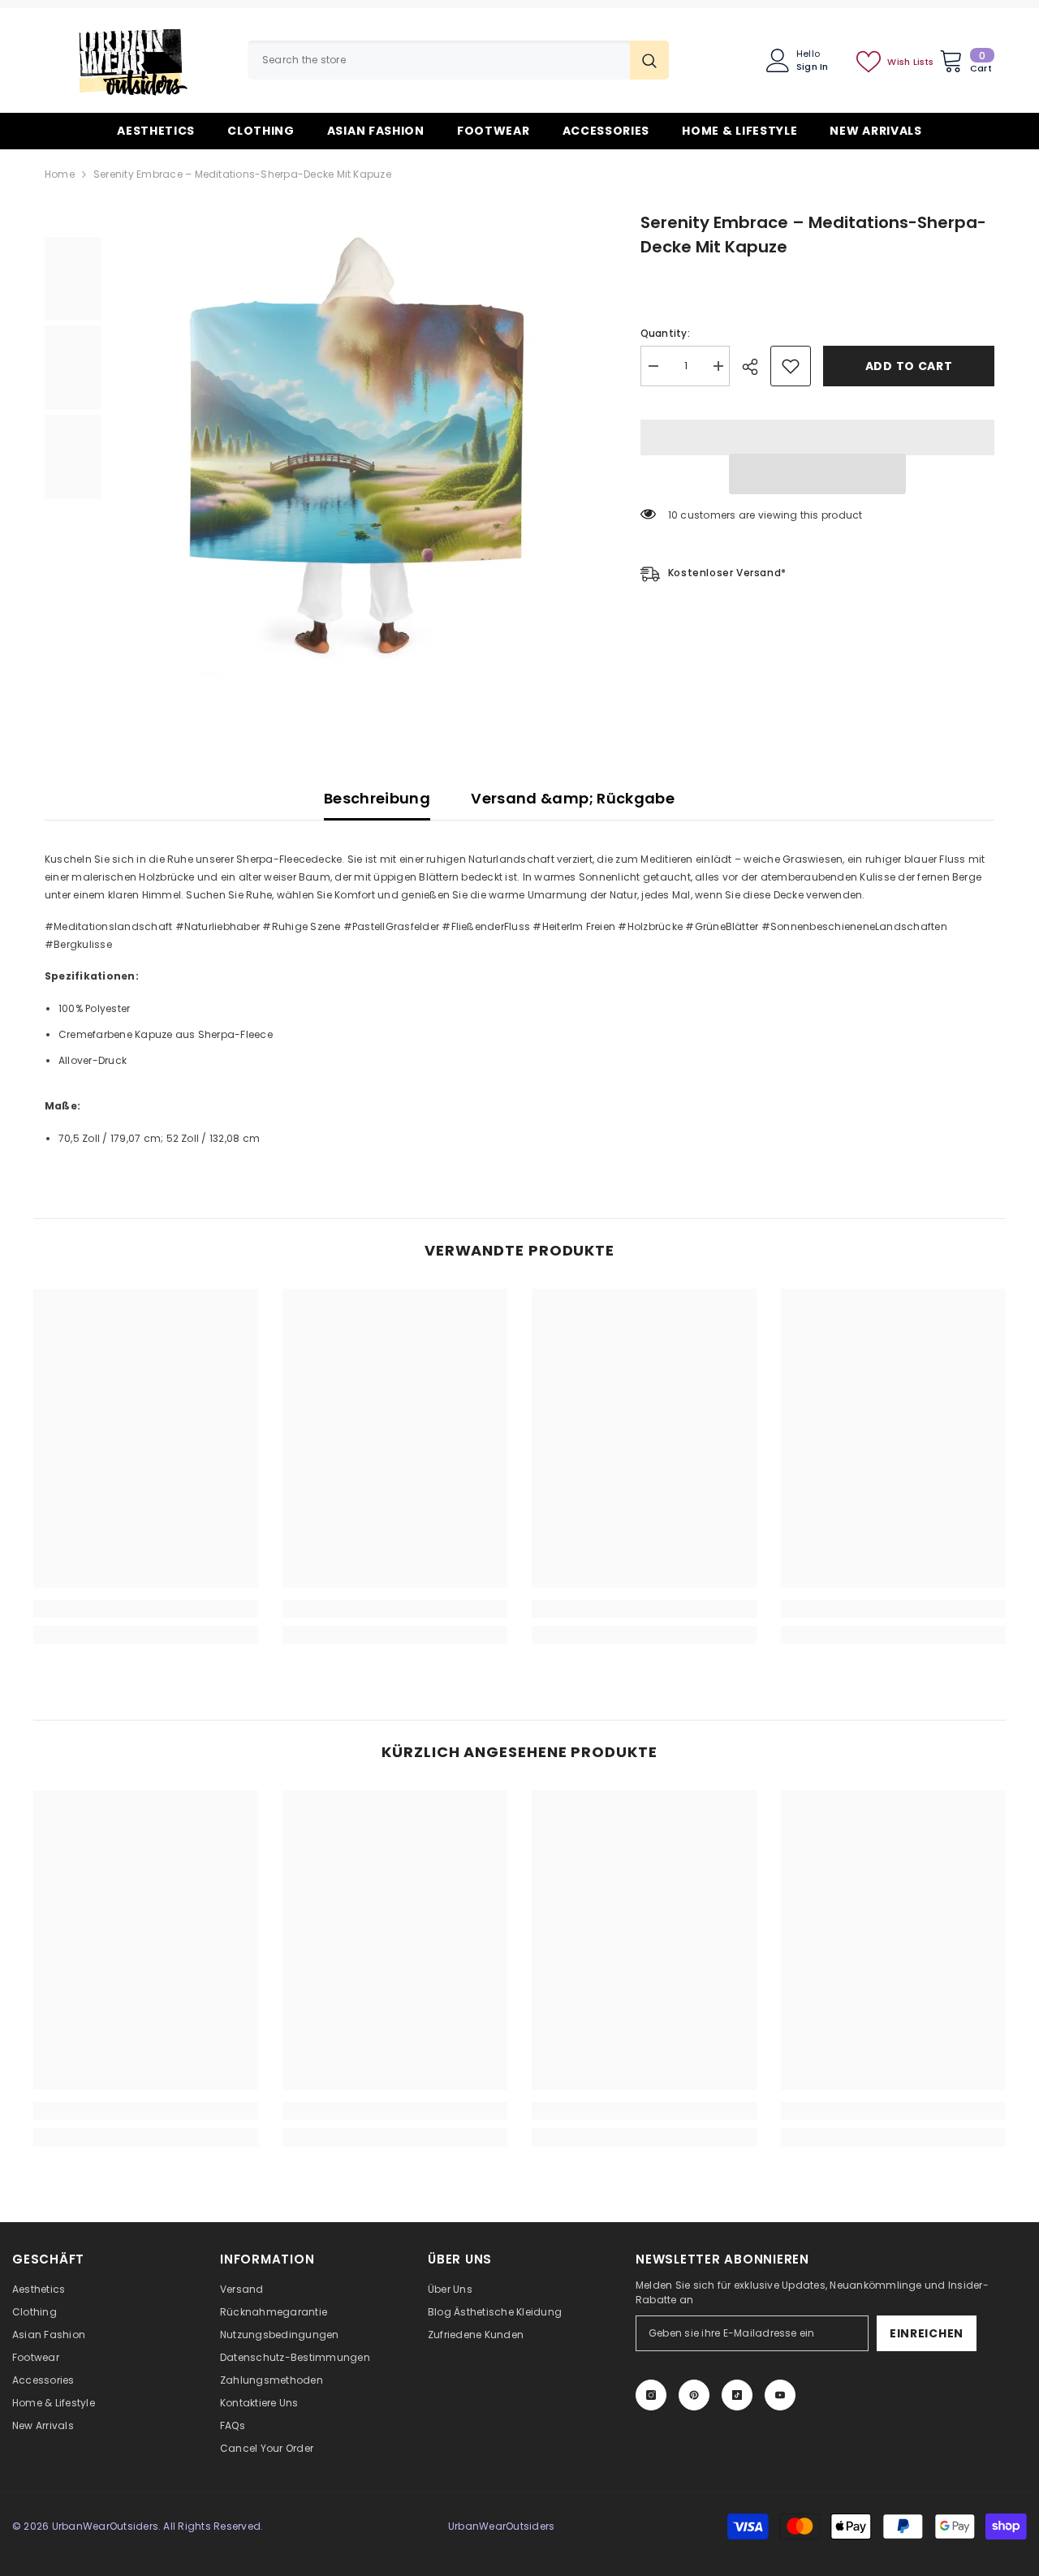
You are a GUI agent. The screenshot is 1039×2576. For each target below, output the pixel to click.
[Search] (458, 60)
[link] (146, 1609)
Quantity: (665, 333)
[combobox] (439, 60)
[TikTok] (737, 2395)
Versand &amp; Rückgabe (573, 798)
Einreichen (927, 2333)
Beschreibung (377, 798)
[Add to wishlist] (791, 366)
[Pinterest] (694, 2395)
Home (60, 174)
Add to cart (909, 366)
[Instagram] (651, 2395)
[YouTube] (780, 2395)
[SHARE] (756, 367)
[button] (817, 474)
